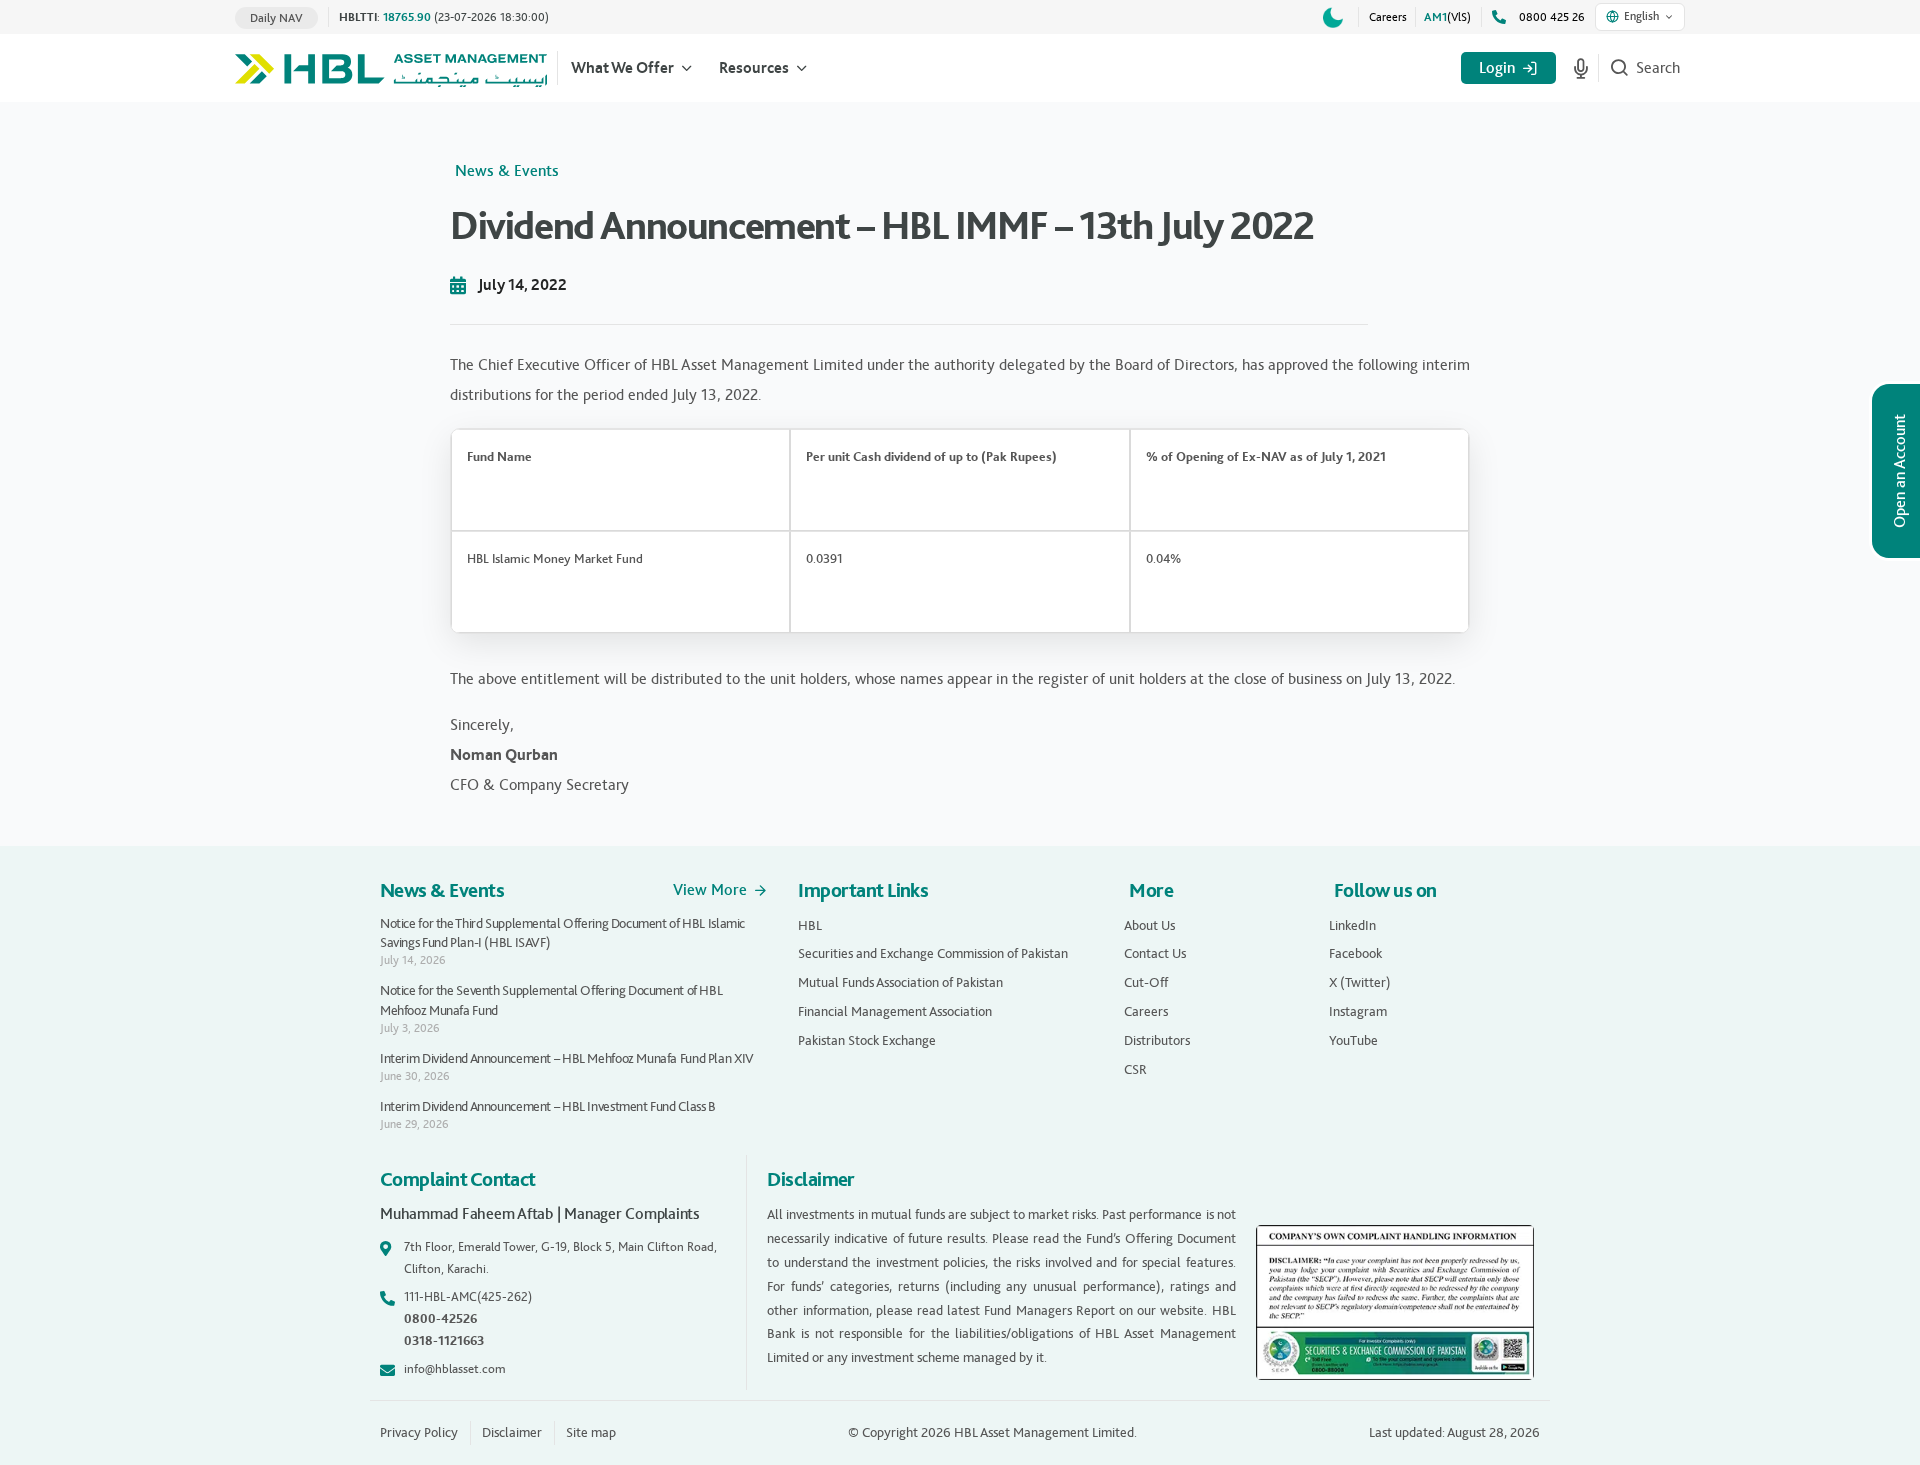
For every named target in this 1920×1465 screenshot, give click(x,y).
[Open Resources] (802, 68)
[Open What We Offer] (687, 68)
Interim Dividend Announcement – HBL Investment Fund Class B (548, 1106)
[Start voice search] (1581, 68)
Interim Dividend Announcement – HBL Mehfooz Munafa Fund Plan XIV (567, 1058)
